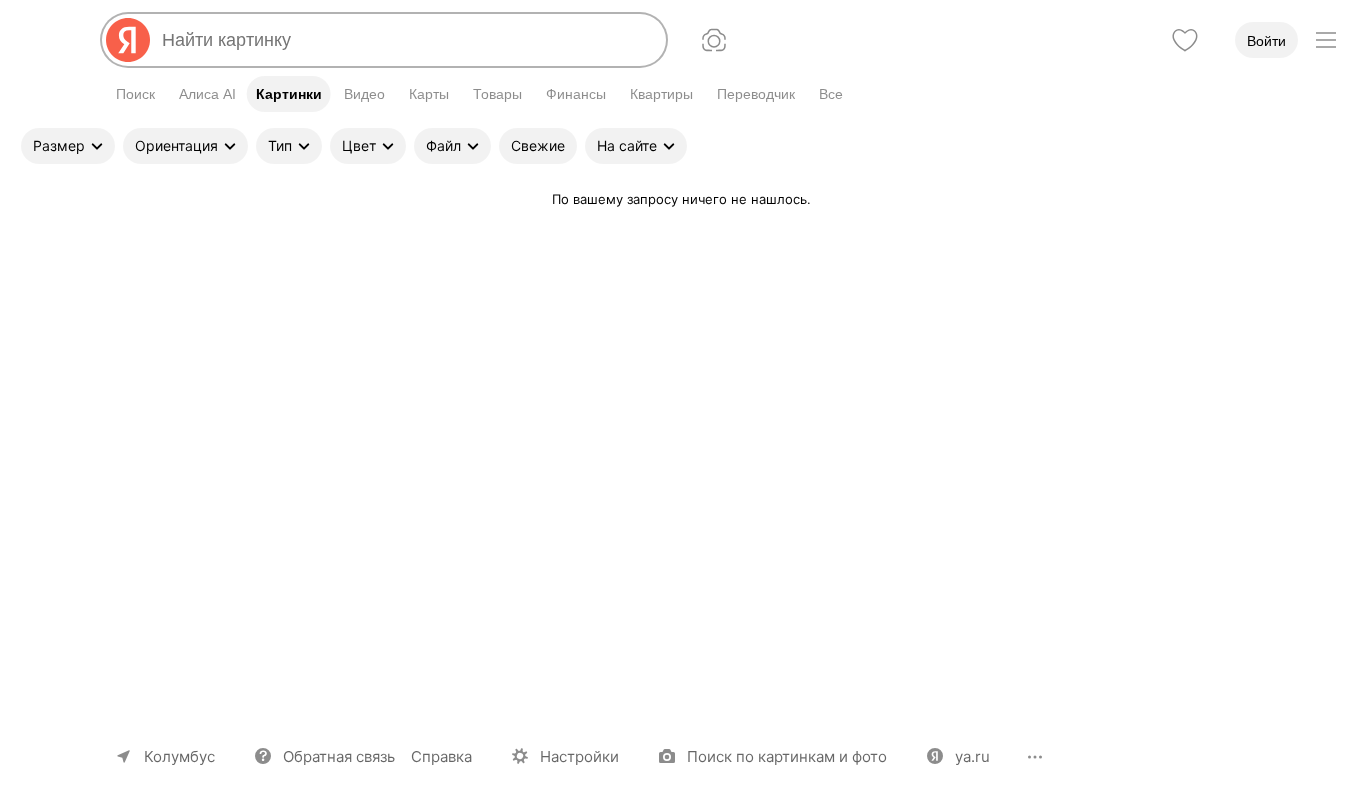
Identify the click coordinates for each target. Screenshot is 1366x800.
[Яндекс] (128, 40)
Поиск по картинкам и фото (787, 756)
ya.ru (972, 756)
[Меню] (1326, 40)
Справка (441, 756)
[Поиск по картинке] (714, 40)
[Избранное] (1185, 40)
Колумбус (179, 756)
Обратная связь (339, 756)
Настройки (579, 756)
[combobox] (406, 40)
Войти (1266, 41)
